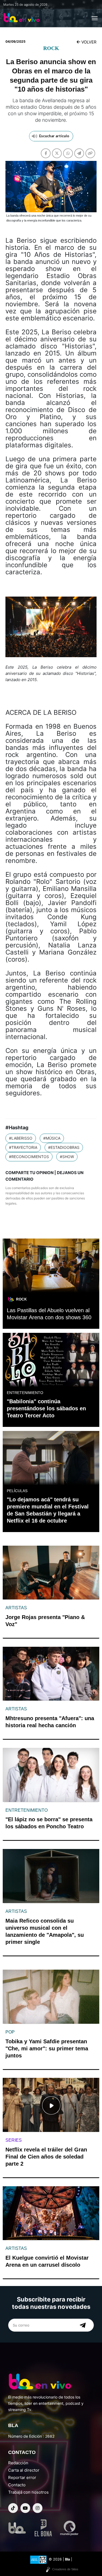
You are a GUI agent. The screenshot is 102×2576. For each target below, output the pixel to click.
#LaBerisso (21, 1138)
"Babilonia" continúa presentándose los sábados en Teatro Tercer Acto (46, 1408)
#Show (67, 1157)
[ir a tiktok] (13, 2508)
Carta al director (24, 2470)
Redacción (18, 2463)
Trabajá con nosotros (28, 2492)
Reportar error (22, 2477)
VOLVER (88, 42)
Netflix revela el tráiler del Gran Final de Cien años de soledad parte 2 (46, 2157)
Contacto (17, 2485)
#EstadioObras (64, 1147)
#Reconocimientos (29, 1157)
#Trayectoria (23, 1147)
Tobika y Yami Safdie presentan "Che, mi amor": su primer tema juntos (47, 2048)
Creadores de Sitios (65, 2569)
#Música (52, 1138)
